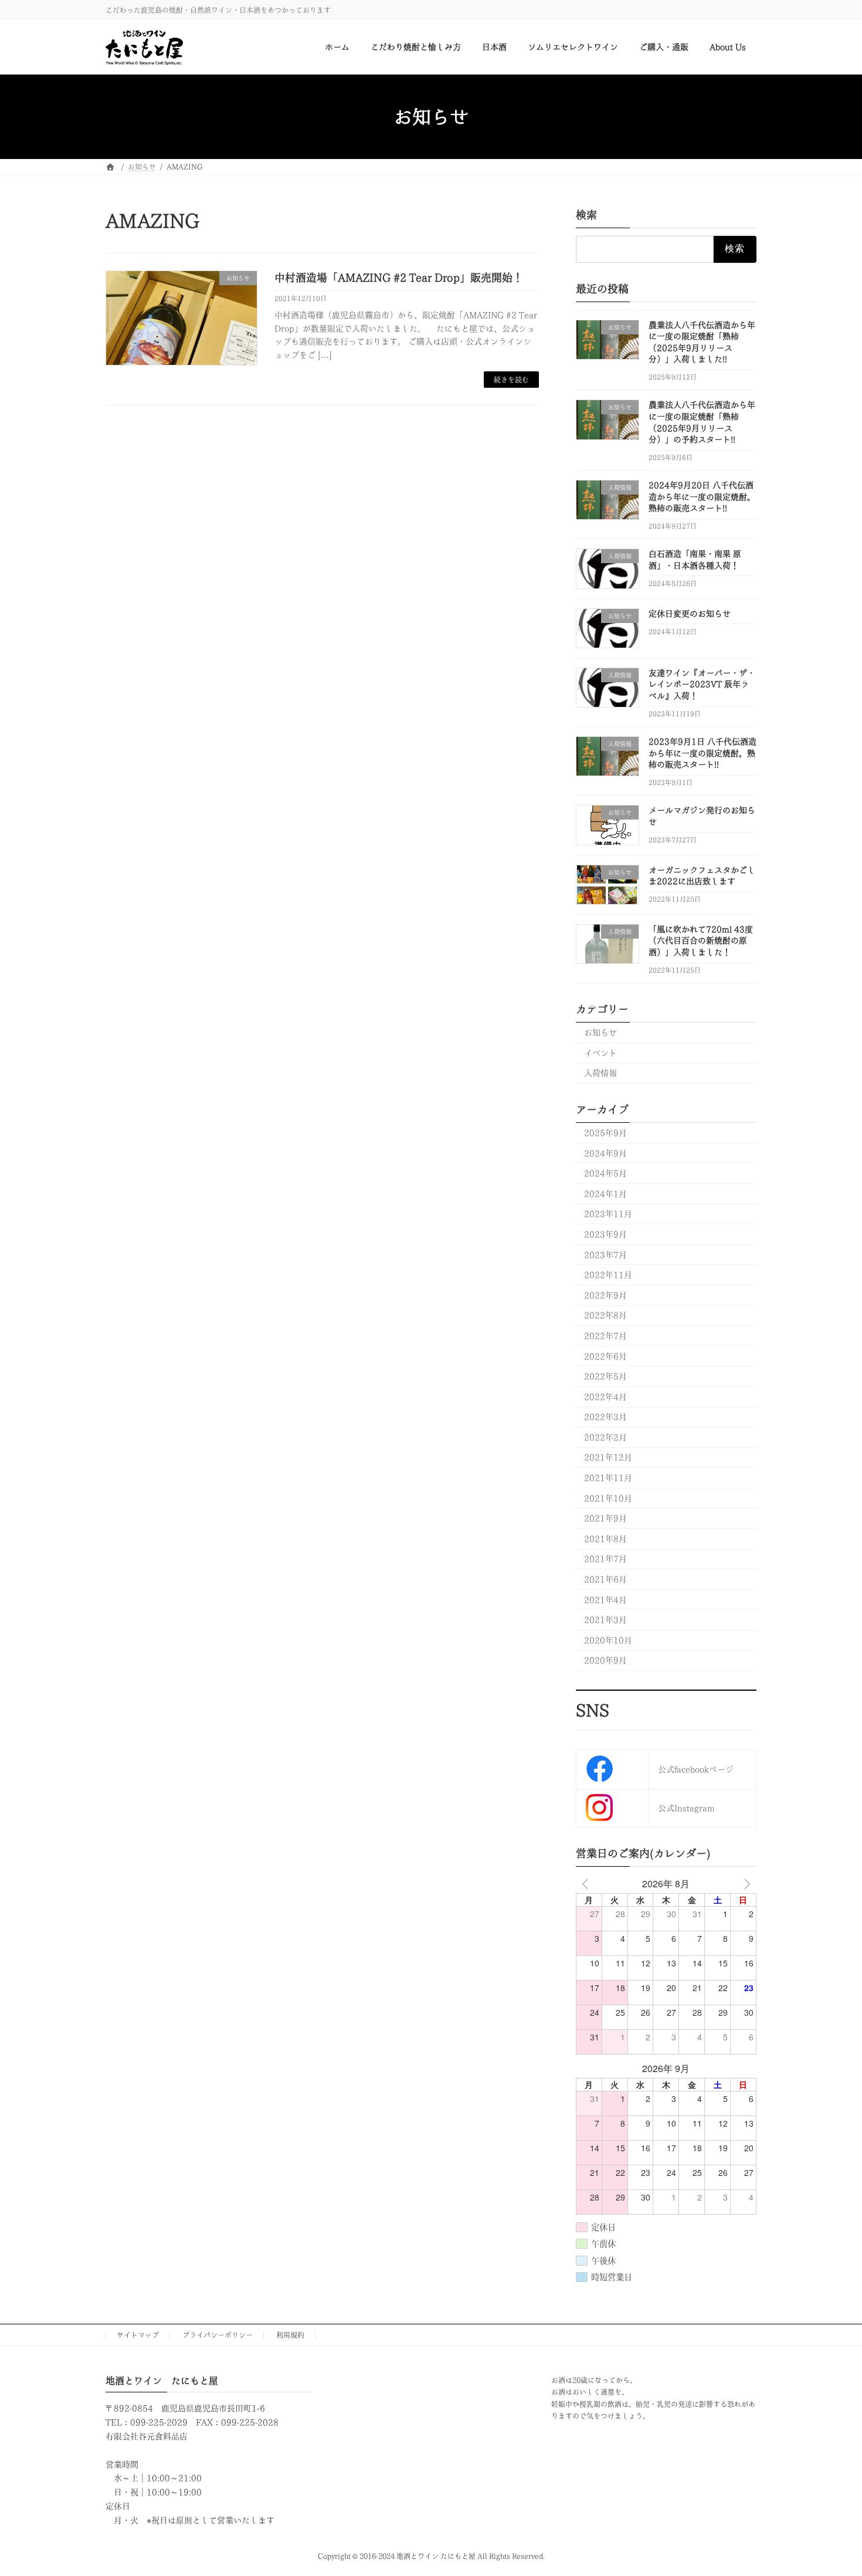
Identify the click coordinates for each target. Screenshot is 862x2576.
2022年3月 (605, 1417)
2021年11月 (608, 1478)
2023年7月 (605, 1255)
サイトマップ (138, 2335)
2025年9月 (605, 1133)
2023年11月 (608, 1214)
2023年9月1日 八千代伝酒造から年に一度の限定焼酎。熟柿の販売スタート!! (703, 753)
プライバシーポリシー (218, 2335)
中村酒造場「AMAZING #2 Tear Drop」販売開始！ (399, 277)
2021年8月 (605, 1539)
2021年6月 (605, 1579)
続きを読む (511, 380)
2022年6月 (605, 1356)
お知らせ (600, 1033)
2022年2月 (605, 1437)
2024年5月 (605, 1174)
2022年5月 (605, 1377)
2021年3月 (605, 1620)
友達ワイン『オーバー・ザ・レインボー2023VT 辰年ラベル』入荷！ (702, 684)
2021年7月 (605, 1559)
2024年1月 (605, 1194)
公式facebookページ (696, 1769)
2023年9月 (605, 1234)
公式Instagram (686, 1808)
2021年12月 (608, 1458)
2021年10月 (608, 1498)
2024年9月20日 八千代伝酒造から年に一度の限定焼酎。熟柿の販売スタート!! (702, 497)
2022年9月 (605, 1295)
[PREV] (587, 1884)
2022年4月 (605, 1397)
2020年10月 (608, 1640)
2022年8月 (605, 1316)
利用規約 (290, 2335)
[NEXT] (745, 1884)
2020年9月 (605, 1661)
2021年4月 (605, 1600)
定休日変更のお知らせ (690, 614)
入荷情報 (600, 1074)
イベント (600, 1053)
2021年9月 (605, 1519)
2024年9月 (605, 1153)
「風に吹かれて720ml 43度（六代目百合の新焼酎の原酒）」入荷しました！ (701, 941)
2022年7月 (605, 1336)
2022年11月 (608, 1275)
